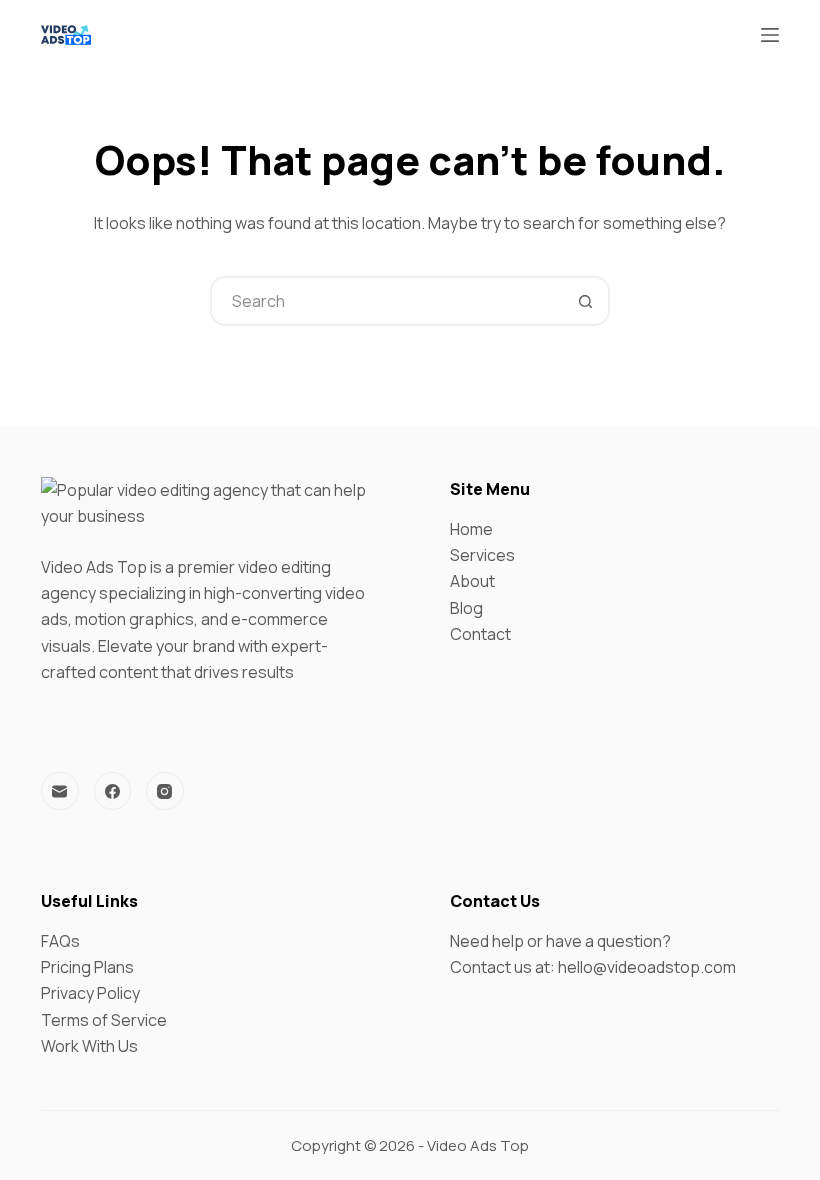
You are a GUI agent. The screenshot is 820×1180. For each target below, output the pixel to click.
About (472, 581)
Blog (466, 608)
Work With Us (89, 1046)
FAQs (60, 941)
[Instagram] (165, 791)
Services (482, 555)
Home (471, 529)
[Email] (60, 791)
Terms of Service (104, 1020)
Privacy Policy (90, 993)
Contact (480, 634)
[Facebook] (113, 791)
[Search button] (585, 301)
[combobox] (387, 301)
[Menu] (770, 35)
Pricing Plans (87, 967)
